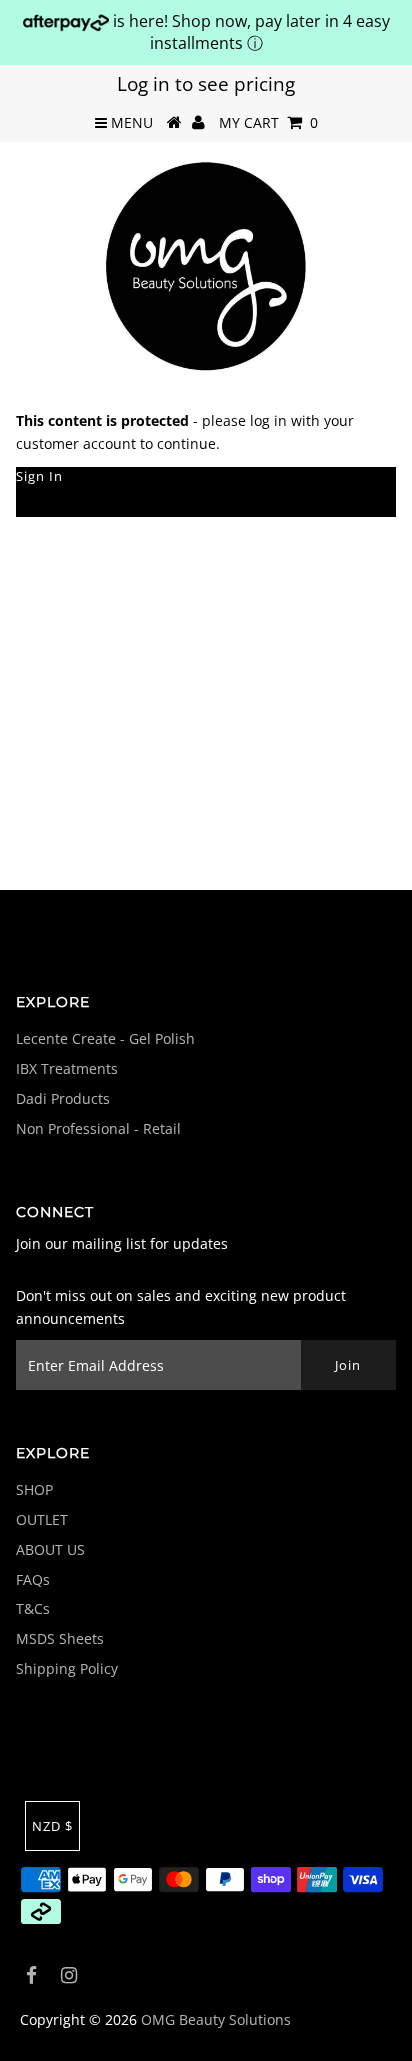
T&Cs (33, 1608)
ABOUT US (50, 1549)
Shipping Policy (67, 1668)
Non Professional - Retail (98, 1128)
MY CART (268, 122)
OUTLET (42, 1519)
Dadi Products (63, 1098)
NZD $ (52, 1826)
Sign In (39, 476)
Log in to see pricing (206, 84)
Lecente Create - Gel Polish (105, 1038)
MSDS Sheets (60, 1638)
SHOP (34, 1489)
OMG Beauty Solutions (216, 2019)
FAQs (33, 1579)
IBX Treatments (67, 1068)
